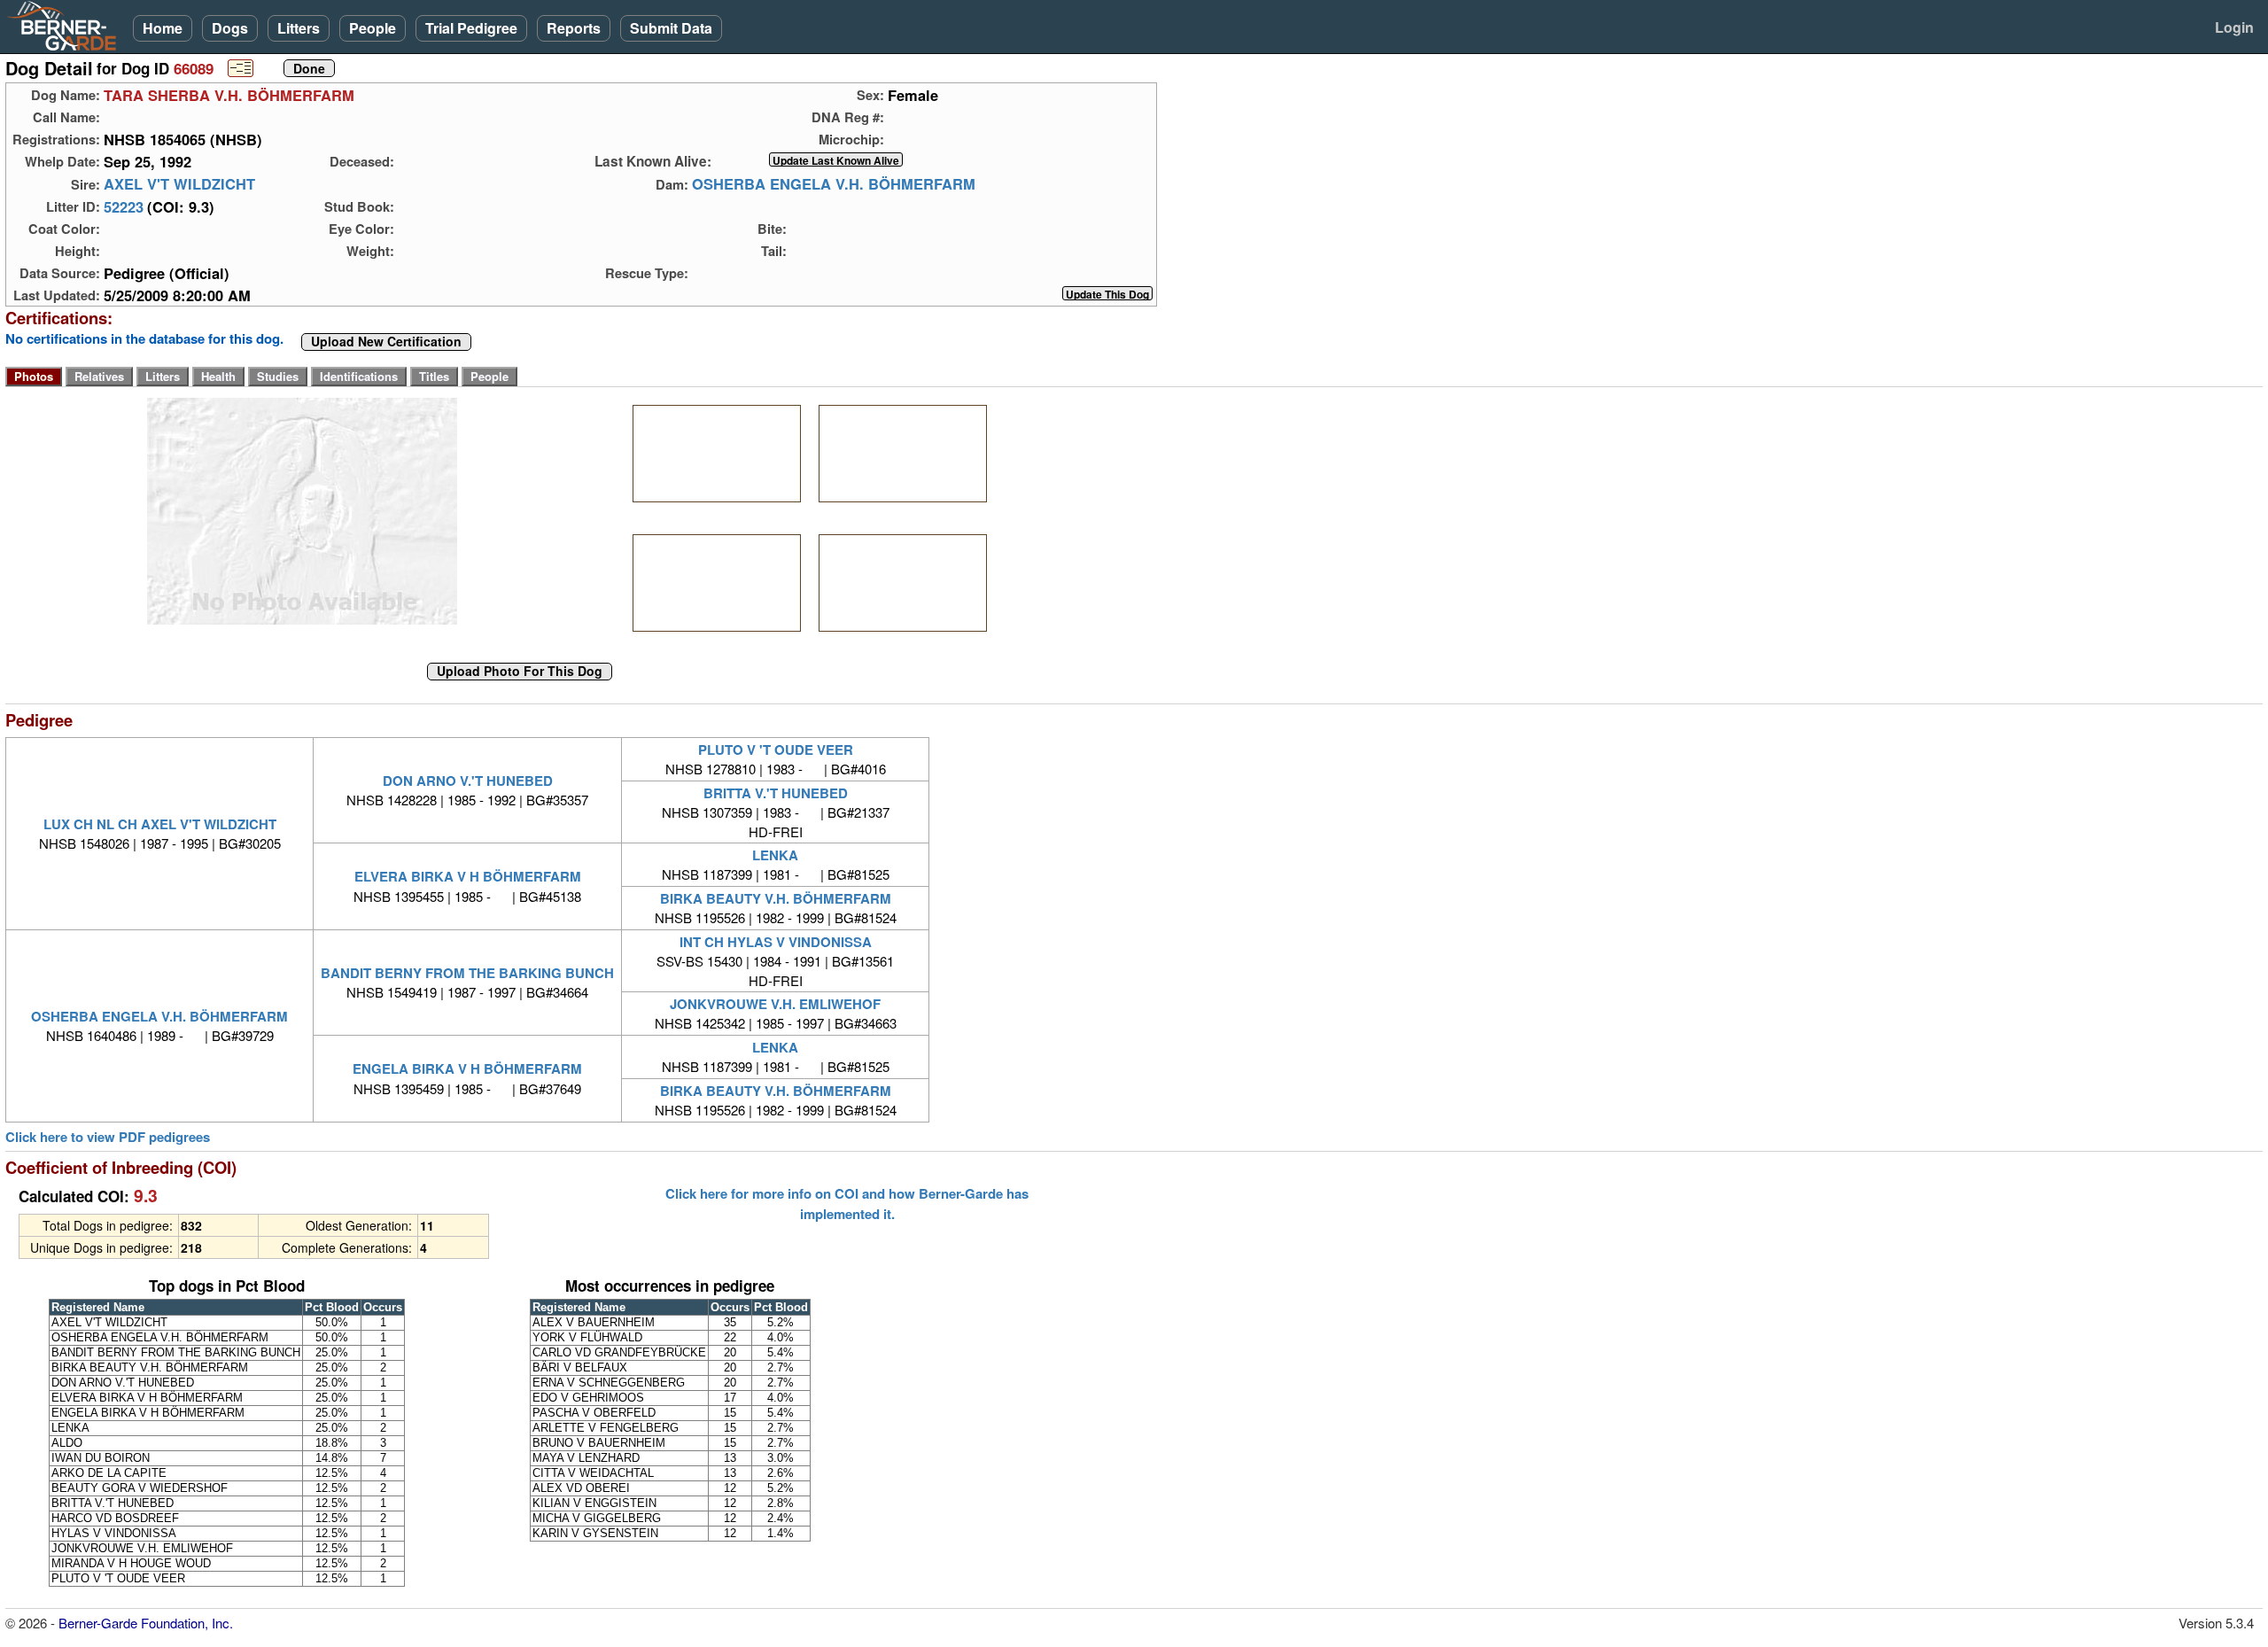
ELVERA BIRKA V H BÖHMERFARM (468, 876)
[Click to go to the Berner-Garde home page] (66, 25)
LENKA (775, 855)
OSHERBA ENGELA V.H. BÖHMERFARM (834, 184)
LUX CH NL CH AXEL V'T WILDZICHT (160, 824)
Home (163, 28)
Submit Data (671, 28)
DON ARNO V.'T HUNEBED (468, 781)
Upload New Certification (386, 342)
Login (2234, 27)
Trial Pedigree (471, 28)
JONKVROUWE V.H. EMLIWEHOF (775, 1004)
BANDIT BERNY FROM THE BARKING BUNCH (467, 973)
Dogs (230, 28)
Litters (299, 28)
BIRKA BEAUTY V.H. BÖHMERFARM (776, 898)
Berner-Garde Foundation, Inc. (146, 1623)
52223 (124, 206)
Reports (574, 28)
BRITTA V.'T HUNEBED (776, 793)
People (373, 28)
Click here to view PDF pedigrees (108, 1137)
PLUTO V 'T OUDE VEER (776, 750)
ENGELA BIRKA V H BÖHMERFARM (467, 1068)
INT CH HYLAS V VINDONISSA (776, 942)
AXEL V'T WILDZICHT (179, 184)
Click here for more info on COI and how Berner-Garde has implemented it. (847, 1203)
